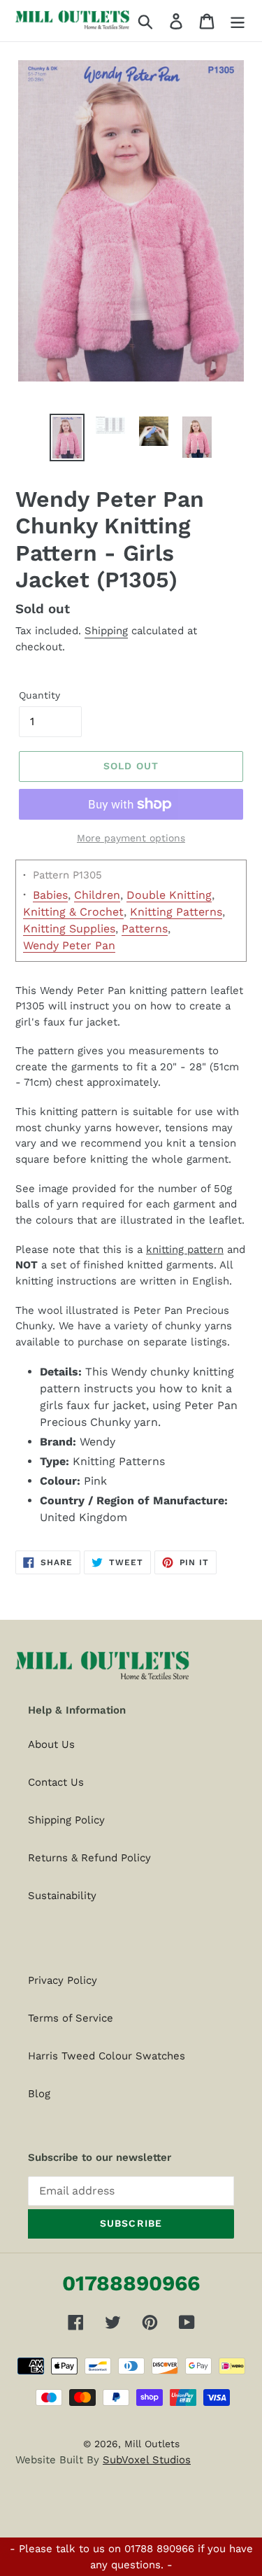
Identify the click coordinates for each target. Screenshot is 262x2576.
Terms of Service (71, 2018)
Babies (50, 895)
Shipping (106, 631)
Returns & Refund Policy (89, 1858)
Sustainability (62, 1896)
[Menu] (238, 21)
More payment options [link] (131, 838)
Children (97, 895)
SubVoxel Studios (147, 2460)
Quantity (39, 695)
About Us (51, 1744)
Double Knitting (169, 895)
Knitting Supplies (69, 929)
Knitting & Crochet (73, 912)
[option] (67, 437)
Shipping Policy (66, 1820)
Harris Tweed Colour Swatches (107, 2056)
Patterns (145, 929)
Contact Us (56, 1782)
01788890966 (131, 2283)
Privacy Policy (63, 1980)
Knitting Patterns (176, 912)
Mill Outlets (152, 2444)
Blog (39, 2094)
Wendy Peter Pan (69, 945)
